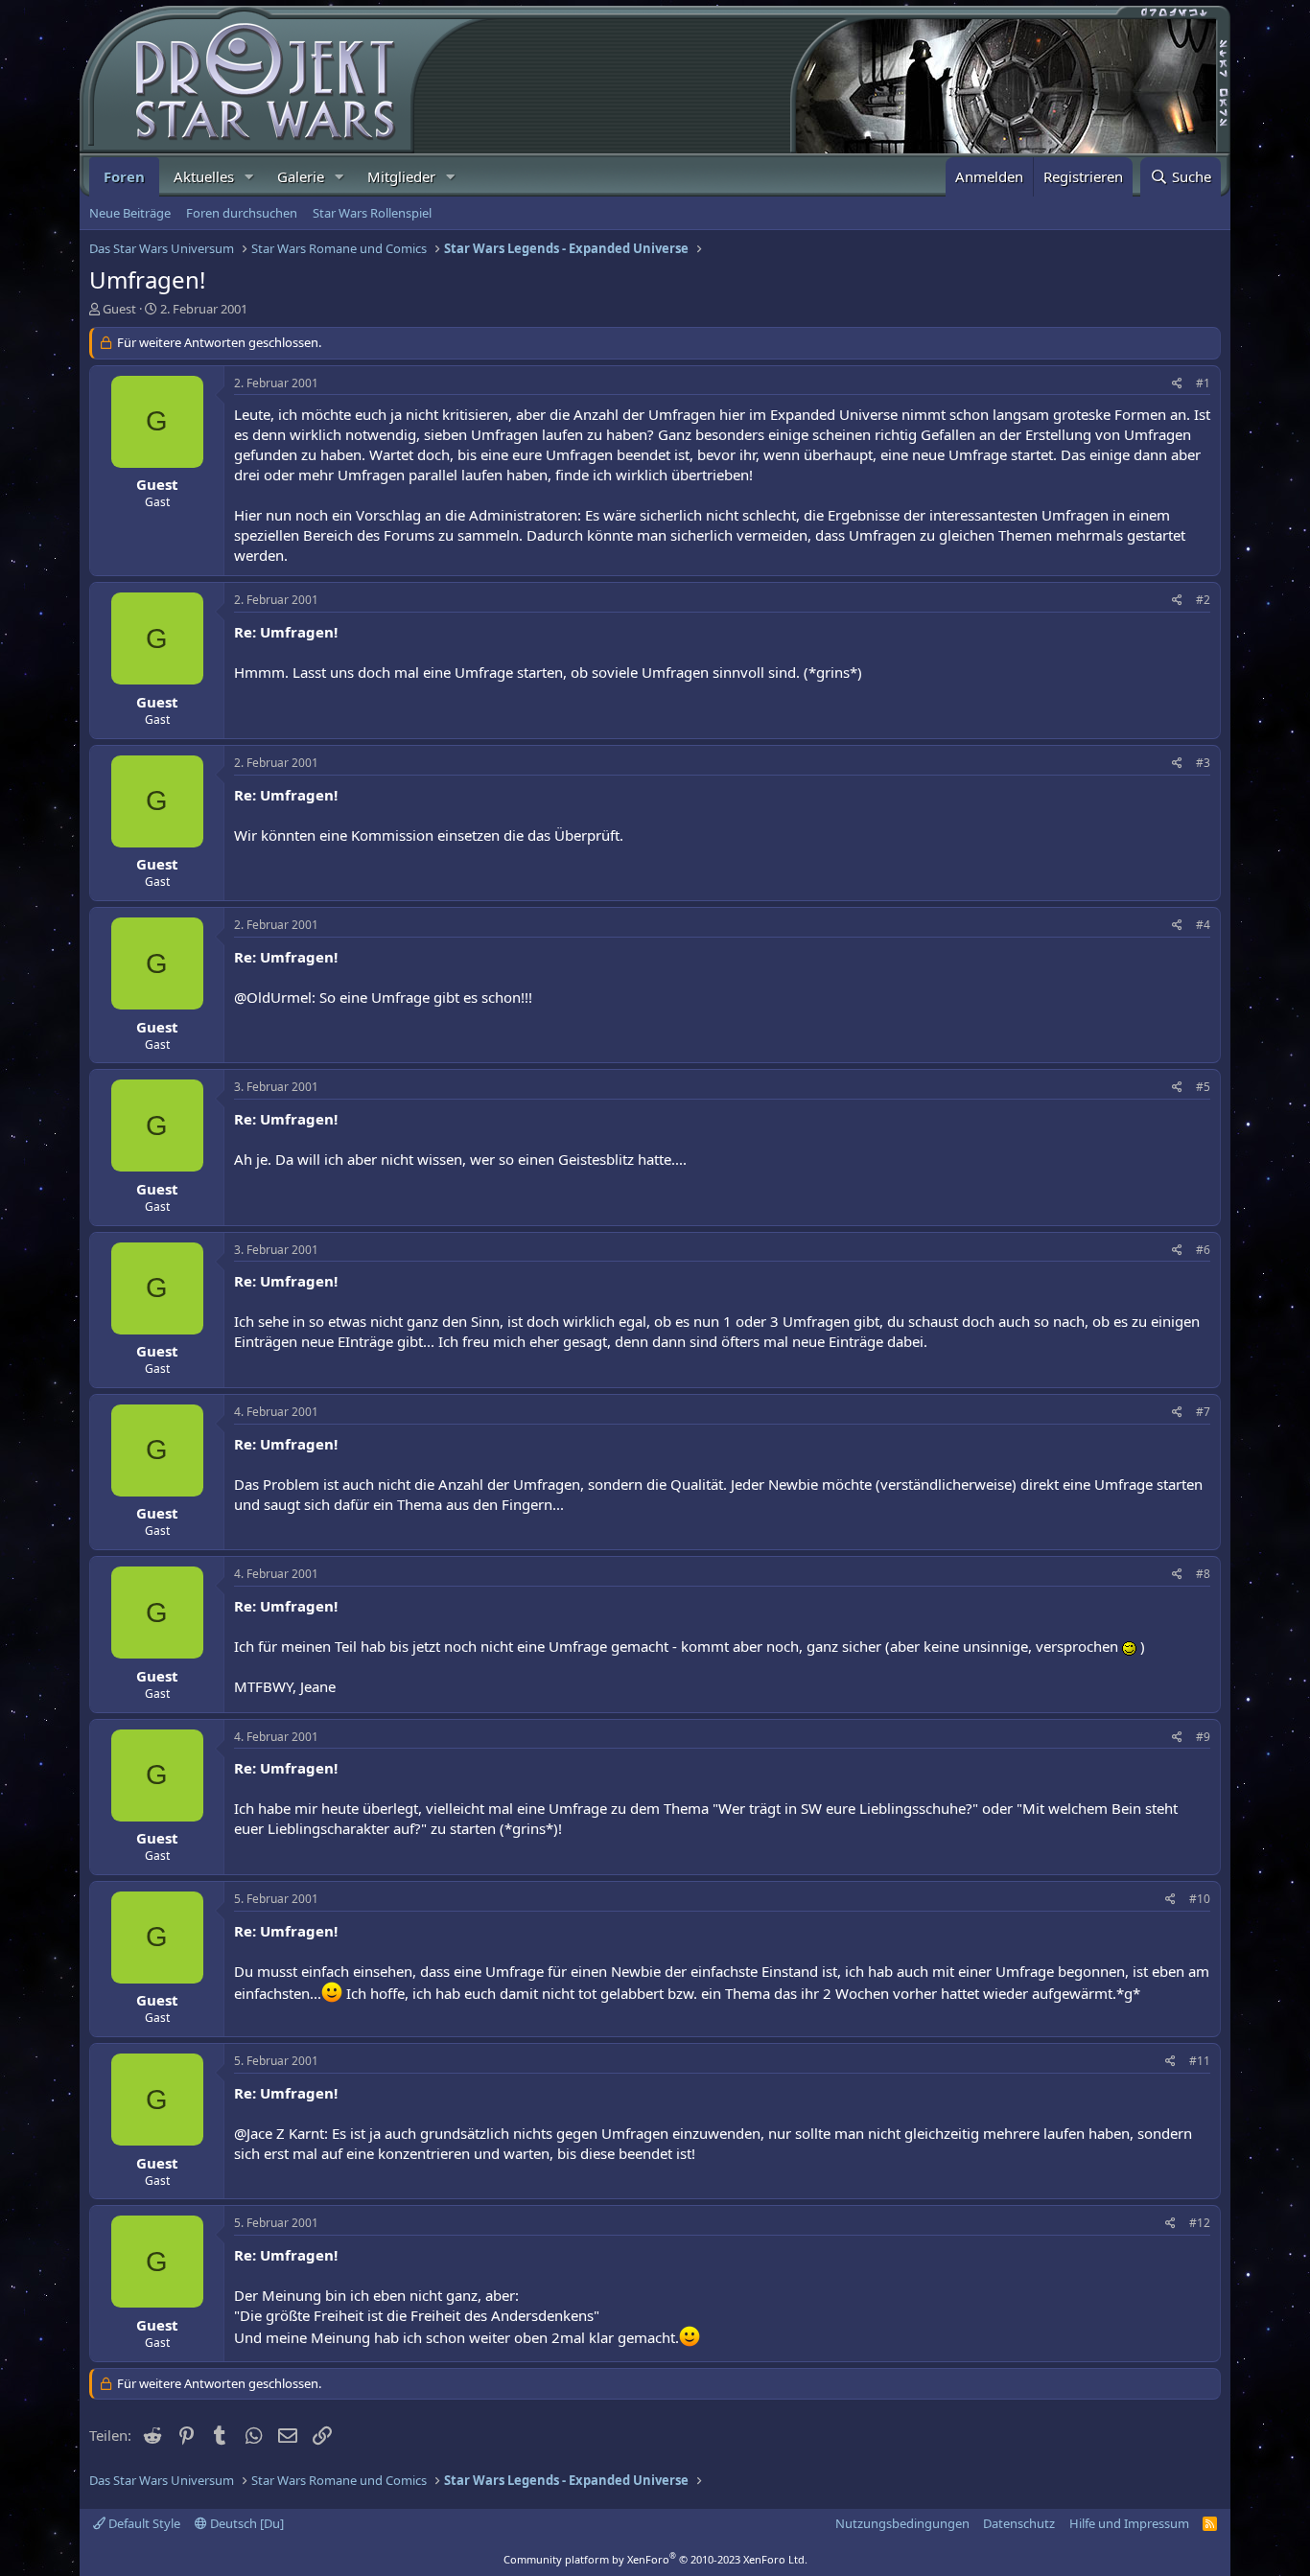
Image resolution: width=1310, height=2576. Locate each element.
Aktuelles (204, 176)
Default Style (143, 2523)
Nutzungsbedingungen (902, 2523)
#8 (1203, 1574)
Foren (124, 176)
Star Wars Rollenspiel (372, 213)
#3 (1203, 763)
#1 (1203, 383)
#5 (1203, 1087)
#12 (1200, 2223)
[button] (249, 177)
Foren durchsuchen (242, 213)
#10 (1200, 1899)
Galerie (301, 176)
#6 (1203, 1250)
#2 (1203, 600)
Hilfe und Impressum (1129, 2523)
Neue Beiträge (130, 213)
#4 (1203, 925)
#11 (1200, 2061)
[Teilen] (1177, 384)
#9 (1203, 1737)
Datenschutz (1019, 2523)
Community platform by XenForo (655, 2559)
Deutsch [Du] (246, 2523)
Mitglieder (401, 176)
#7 (1203, 1412)
